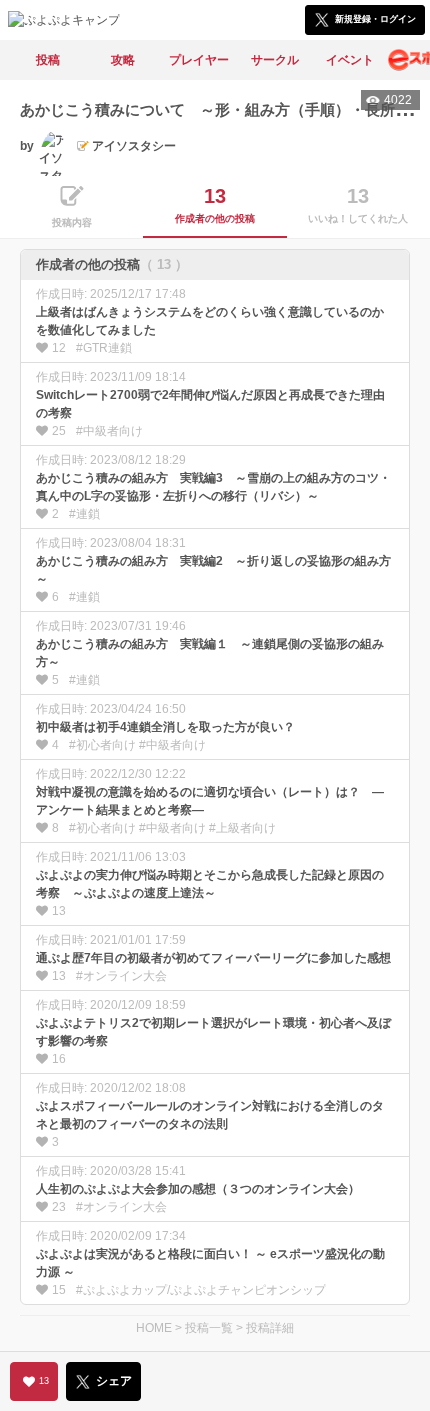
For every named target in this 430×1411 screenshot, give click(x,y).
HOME (154, 1328)
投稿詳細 (270, 1328)
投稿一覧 (209, 1328)
